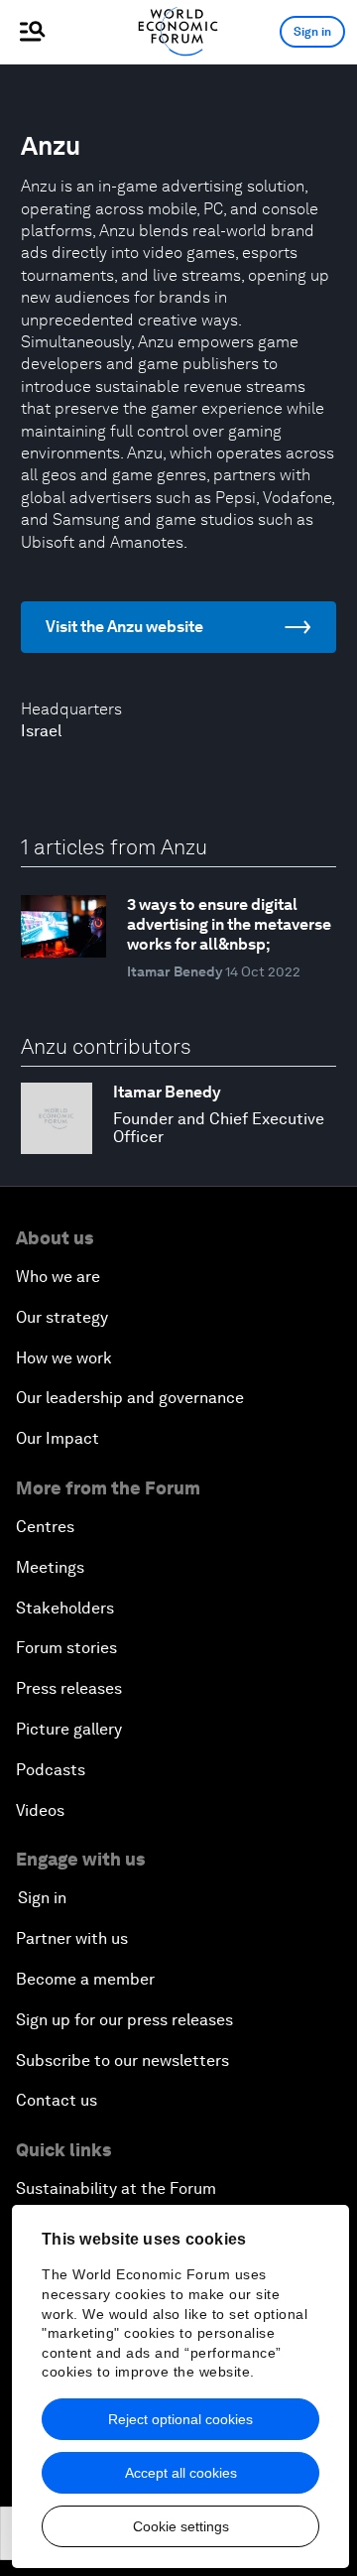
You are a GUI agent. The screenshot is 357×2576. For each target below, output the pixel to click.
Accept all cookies (181, 2473)
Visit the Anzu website (124, 627)
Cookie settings (181, 2526)
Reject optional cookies (180, 2419)
